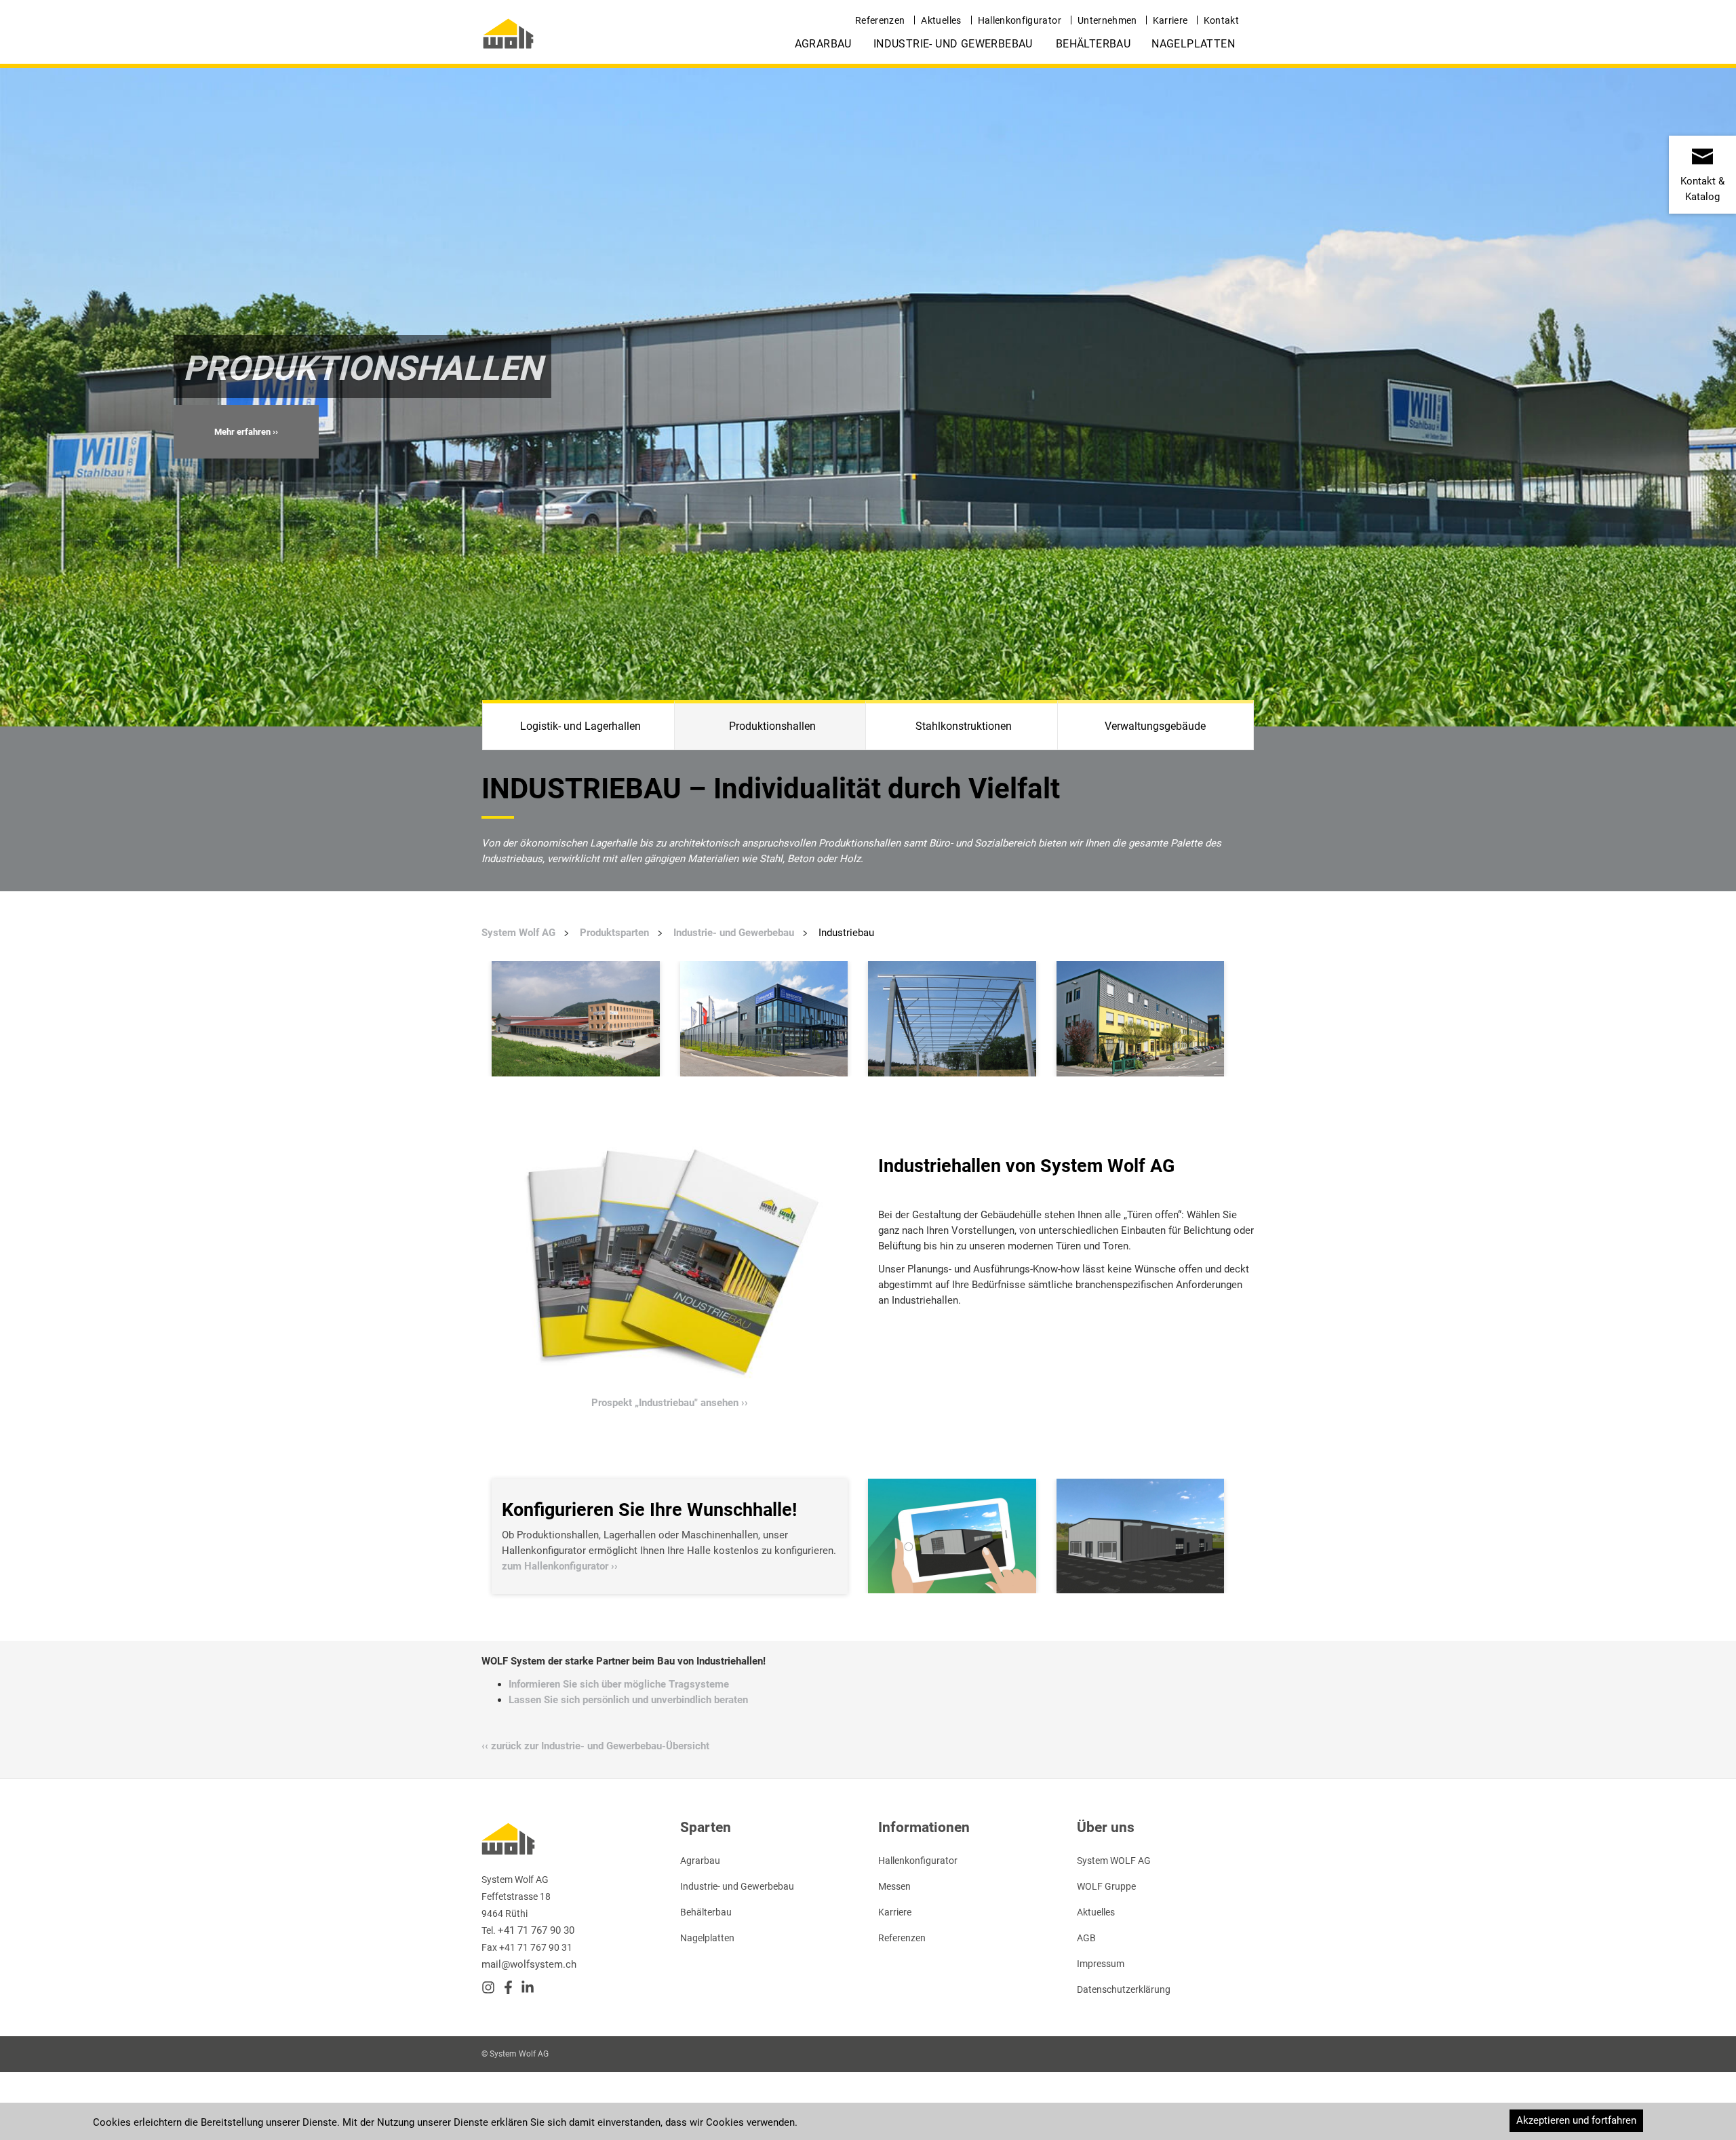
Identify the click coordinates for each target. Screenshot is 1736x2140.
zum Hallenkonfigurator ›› (560, 1566)
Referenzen (880, 20)
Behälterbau (1093, 44)
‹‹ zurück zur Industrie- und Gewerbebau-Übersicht (595, 1746)
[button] (246, 432)
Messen (894, 1886)
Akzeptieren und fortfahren (1576, 2120)
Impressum (1101, 1964)
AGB (1086, 1938)
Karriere (1170, 20)
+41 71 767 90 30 (536, 1930)
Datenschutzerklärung (1124, 1989)
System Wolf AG (518, 933)
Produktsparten (614, 933)
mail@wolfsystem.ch (529, 1964)
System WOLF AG (1114, 1861)
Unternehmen (1107, 20)
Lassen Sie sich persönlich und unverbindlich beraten (628, 1700)
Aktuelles (941, 20)
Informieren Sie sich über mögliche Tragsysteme (619, 1684)
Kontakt (1221, 20)
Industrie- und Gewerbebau (953, 44)
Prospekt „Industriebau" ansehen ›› (670, 1403)
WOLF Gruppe (1106, 1886)
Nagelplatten (1193, 44)
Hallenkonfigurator (1020, 20)
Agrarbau (823, 44)
